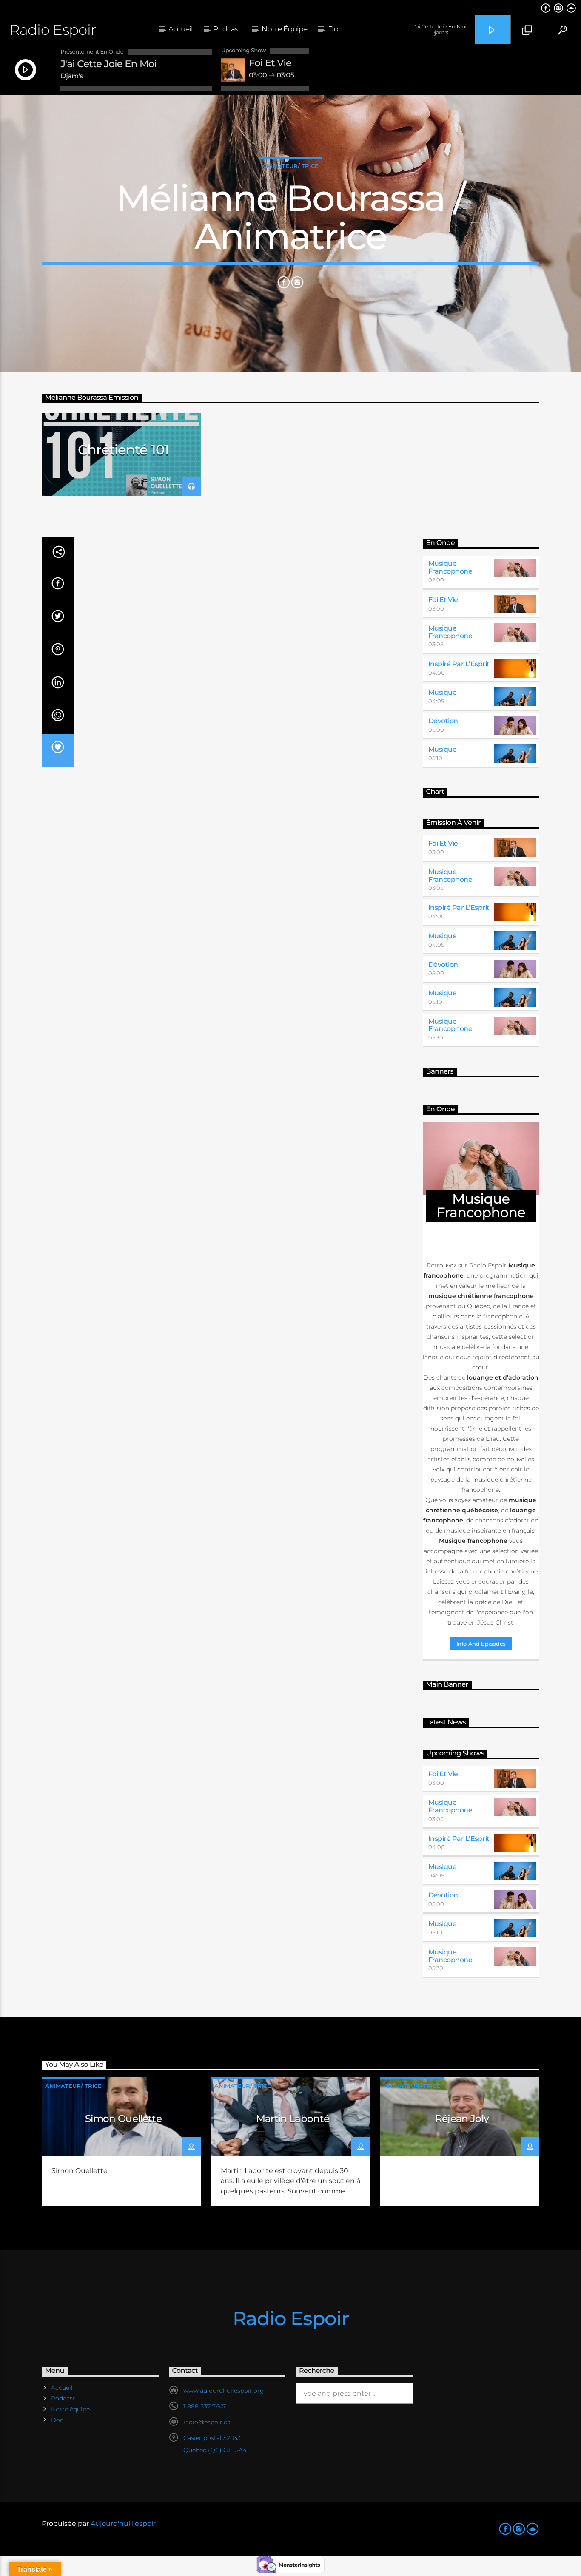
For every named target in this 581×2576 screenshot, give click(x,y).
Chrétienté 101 (124, 450)
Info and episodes (481, 1644)
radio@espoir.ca (207, 2422)
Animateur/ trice (290, 166)
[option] (121, 454)
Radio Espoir (53, 30)
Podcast (227, 29)
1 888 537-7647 (205, 2406)
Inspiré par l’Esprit (459, 664)
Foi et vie (443, 600)
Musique (443, 692)
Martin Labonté (293, 2119)
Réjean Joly (462, 2119)
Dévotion (443, 721)
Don (335, 29)
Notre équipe (284, 29)
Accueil (181, 29)
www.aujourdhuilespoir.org (224, 2391)
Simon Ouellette (123, 2119)
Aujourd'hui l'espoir (123, 2523)
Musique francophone (450, 567)
